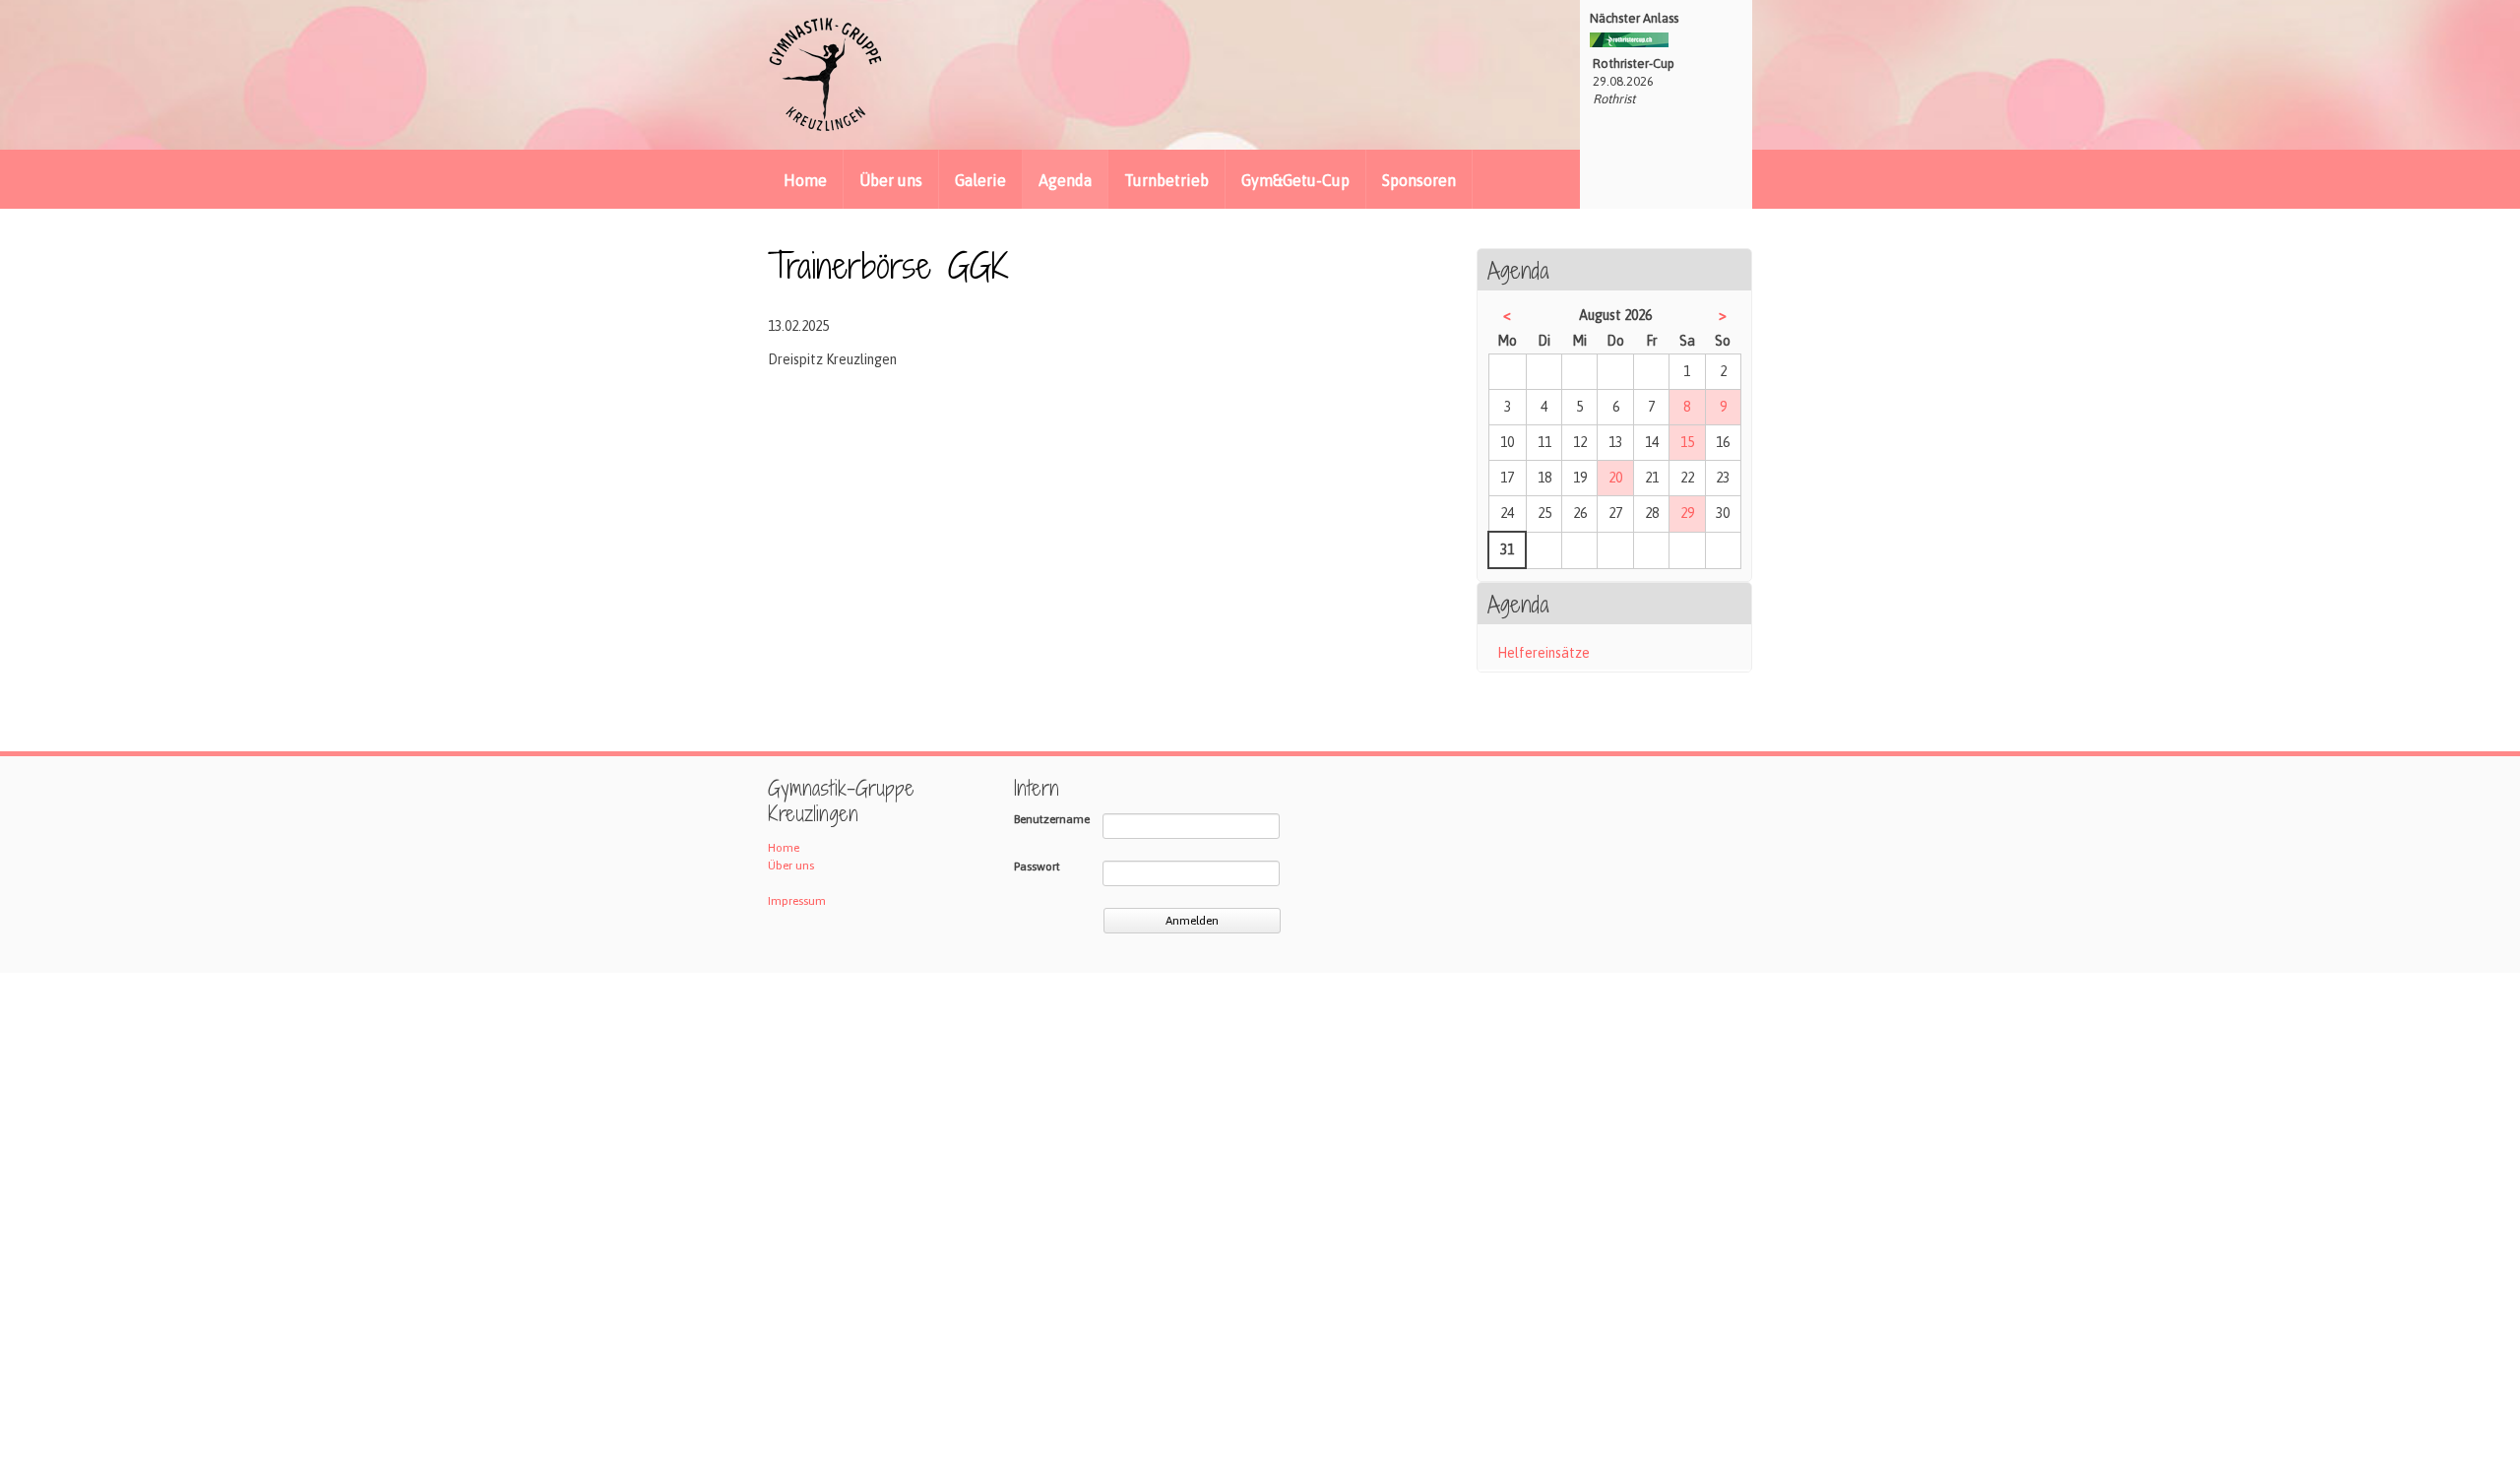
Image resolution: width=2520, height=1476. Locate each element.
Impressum (797, 901)
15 (1687, 442)
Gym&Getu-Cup (1295, 180)
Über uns (891, 180)
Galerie (980, 180)
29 (1687, 513)
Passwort (1037, 866)
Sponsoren (1419, 180)
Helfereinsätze (1543, 653)
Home (805, 180)
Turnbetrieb (1166, 180)
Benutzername (1052, 819)
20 (1615, 478)
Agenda (1065, 180)
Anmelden (1192, 921)
